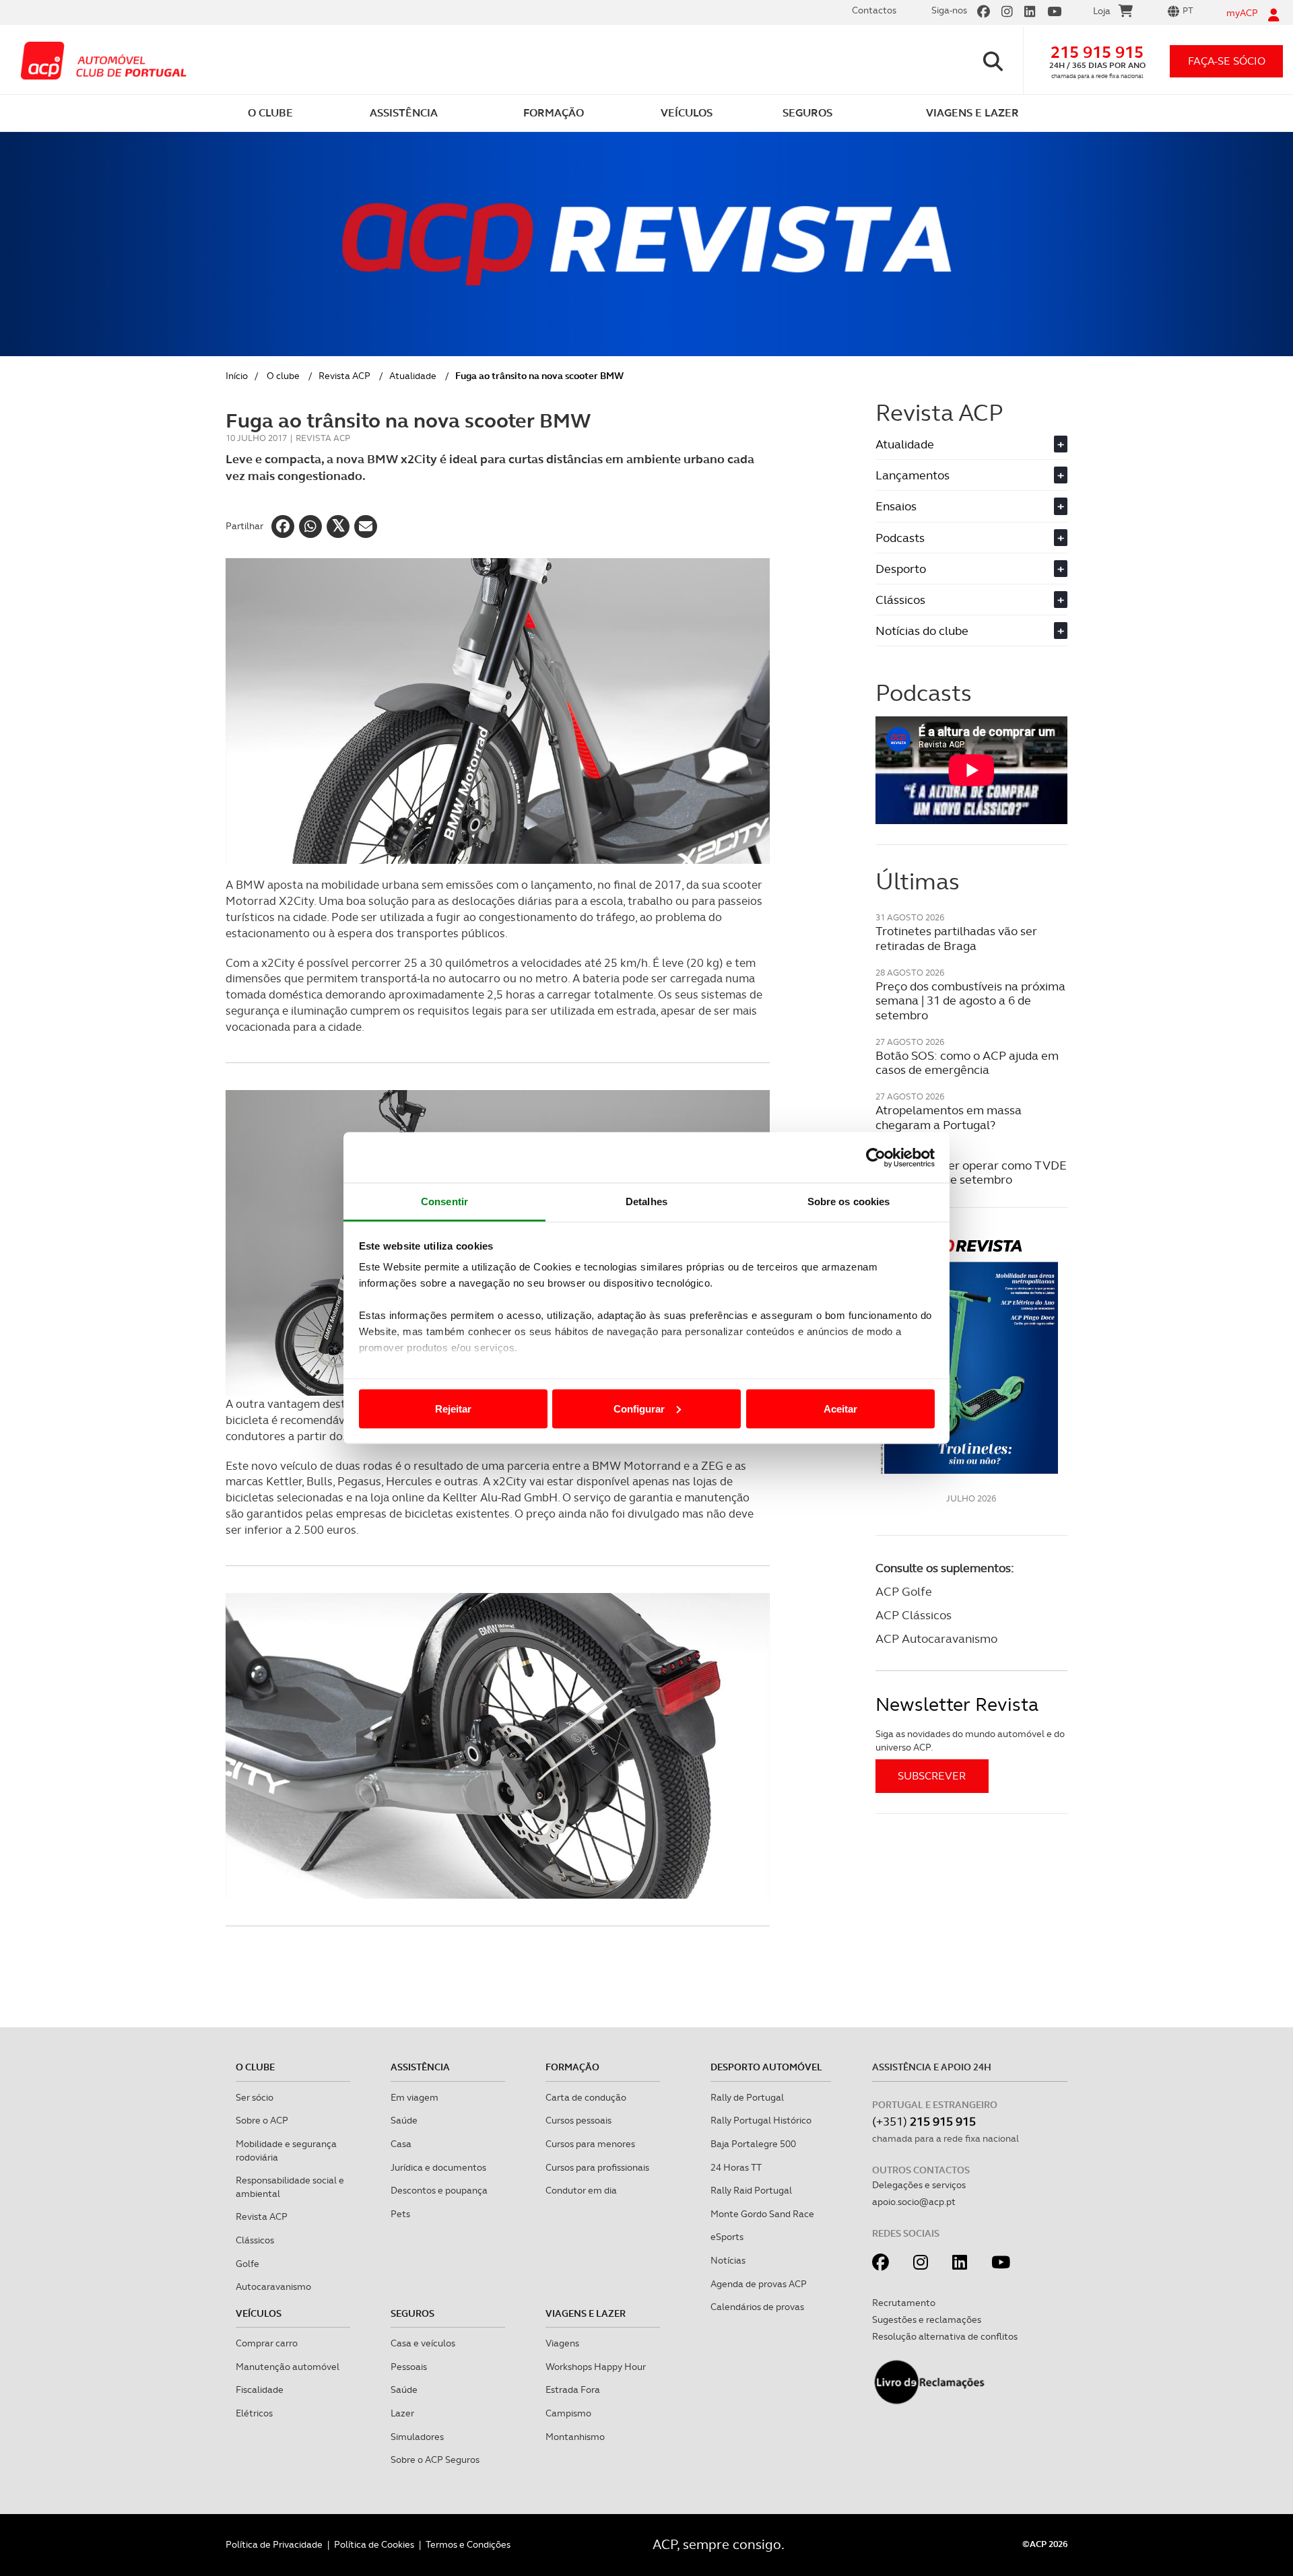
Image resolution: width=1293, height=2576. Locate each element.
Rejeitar (453, 1408)
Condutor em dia (581, 2190)
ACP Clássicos (914, 1615)
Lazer (402, 2413)
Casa (401, 2144)
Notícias (728, 2260)
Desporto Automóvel (766, 2067)
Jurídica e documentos (438, 2167)
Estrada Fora (573, 2389)
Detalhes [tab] (646, 1201)
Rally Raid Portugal (751, 2190)
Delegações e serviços (919, 2185)
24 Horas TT (736, 2167)
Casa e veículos (423, 2343)
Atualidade (413, 376)
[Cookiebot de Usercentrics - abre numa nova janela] (876, 1157)
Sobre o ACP (262, 2120)
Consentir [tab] (444, 1201)
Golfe (247, 2264)
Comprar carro (267, 2343)
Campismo (568, 2413)
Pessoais (409, 2367)
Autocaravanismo (273, 2286)
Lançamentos (970, 475)
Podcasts (970, 538)
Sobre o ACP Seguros (435, 2460)
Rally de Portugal (747, 2097)
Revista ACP (344, 376)
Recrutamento (904, 2303)
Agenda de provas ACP (759, 2284)
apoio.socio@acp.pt (914, 2202)
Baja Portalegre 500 (753, 2144)
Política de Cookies (374, 2544)
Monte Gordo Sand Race (762, 2214)
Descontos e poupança (439, 2190)
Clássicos (970, 600)
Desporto (970, 569)
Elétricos (254, 2413)
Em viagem (415, 2097)
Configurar (639, 1408)
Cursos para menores (590, 2144)
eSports (727, 2237)
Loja (1102, 11)
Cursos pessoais (578, 2120)
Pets (400, 2214)
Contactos (874, 10)
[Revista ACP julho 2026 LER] (971, 1356)
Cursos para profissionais (597, 2167)
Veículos (259, 2313)
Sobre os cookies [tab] (849, 1201)
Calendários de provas (757, 2307)
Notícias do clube (970, 631)
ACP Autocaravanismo (936, 1638)
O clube (283, 376)
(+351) (924, 2121)
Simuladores (417, 2437)
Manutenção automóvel (288, 2367)
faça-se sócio (1227, 61)
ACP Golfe (904, 1591)
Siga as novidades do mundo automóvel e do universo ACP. (970, 1740)
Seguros (412, 2313)
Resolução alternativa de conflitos (945, 2336)
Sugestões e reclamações (927, 2319)
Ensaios (970, 506)
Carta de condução (586, 2097)
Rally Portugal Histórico (761, 2120)
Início (237, 376)
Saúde (404, 2120)
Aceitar (840, 1408)
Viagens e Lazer (586, 2313)
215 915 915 (1097, 52)
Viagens (562, 2343)
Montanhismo (575, 2437)
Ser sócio (255, 2097)
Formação (572, 2067)
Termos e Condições (468, 2544)
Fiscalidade (260, 2389)
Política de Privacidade (274, 2544)
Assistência (420, 2067)
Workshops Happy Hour (596, 2367)
